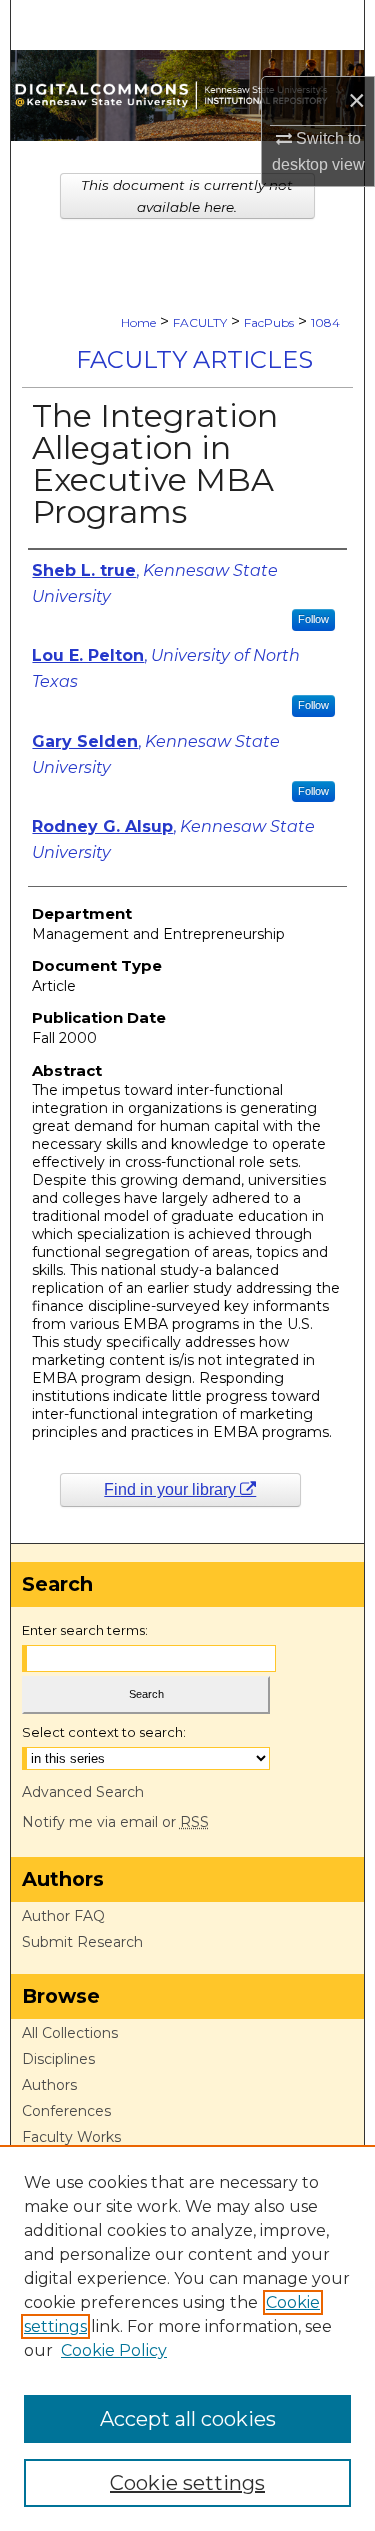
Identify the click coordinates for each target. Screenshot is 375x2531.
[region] (187, 2338)
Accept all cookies (188, 2419)
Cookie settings (187, 2483)
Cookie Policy (114, 2350)
